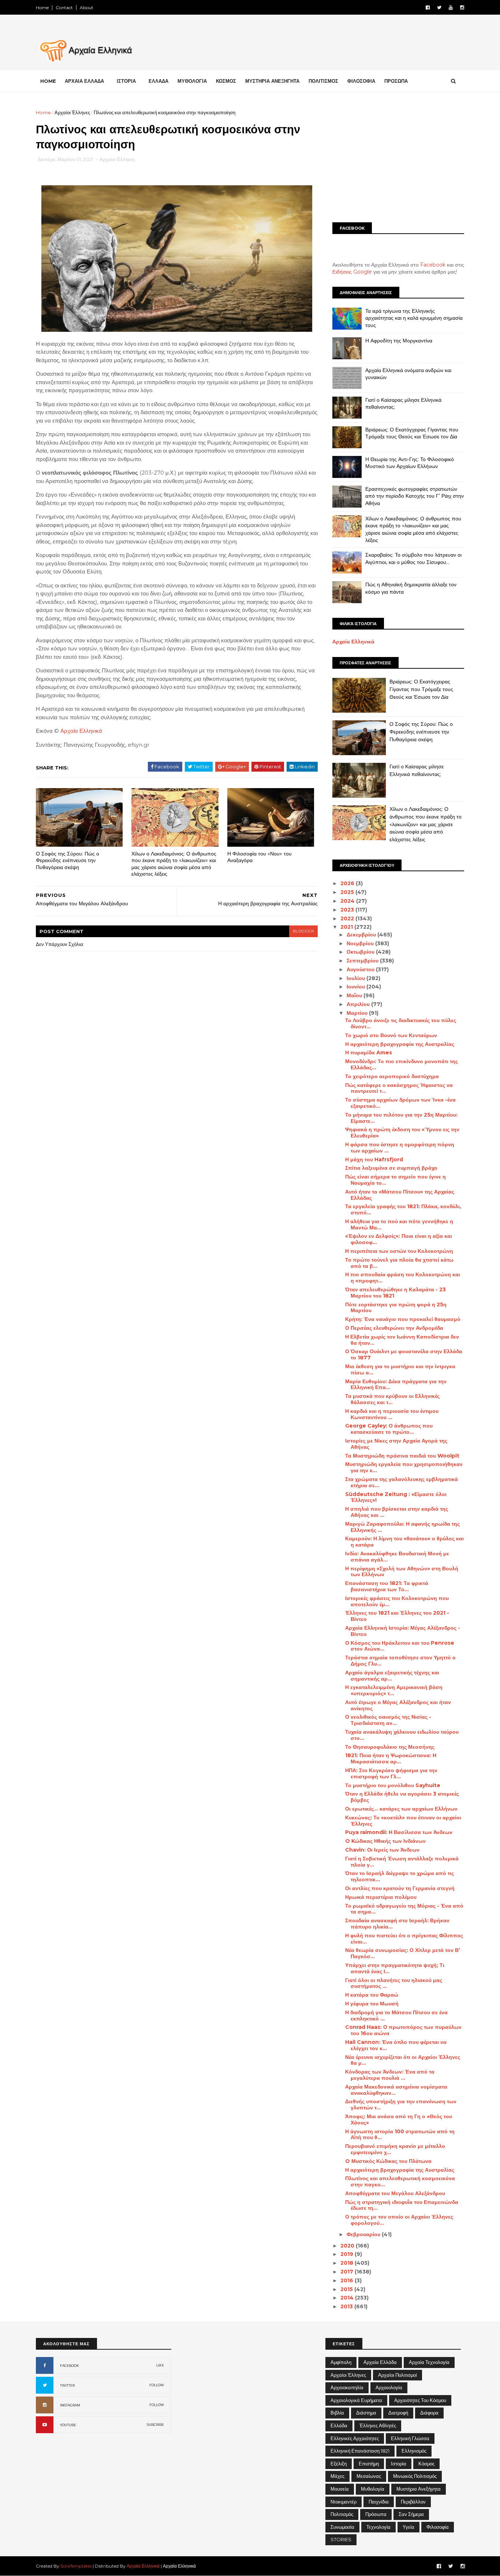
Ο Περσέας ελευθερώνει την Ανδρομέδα (394, 1328)
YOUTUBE (68, 2425)
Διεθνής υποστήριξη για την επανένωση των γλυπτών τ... (401, 2104)
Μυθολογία (373, 2489)
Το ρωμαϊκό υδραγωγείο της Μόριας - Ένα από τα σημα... (404, 1909)
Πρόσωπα (376, 2514)
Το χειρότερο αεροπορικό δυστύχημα (392, 1076)
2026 (348, 883)
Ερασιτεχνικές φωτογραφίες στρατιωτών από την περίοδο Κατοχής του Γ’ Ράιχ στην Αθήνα (415, 496)
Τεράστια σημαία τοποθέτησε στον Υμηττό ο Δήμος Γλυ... (400, 1661)
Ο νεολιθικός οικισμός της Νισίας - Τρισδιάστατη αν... (388, 1720)
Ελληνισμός (414, 2451)
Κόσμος (426, 2464)
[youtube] (451, 8)
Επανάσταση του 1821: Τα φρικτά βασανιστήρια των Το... (387, 1586)
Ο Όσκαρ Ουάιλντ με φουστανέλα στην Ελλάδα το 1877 (404, 1354)
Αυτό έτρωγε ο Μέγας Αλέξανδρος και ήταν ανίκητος (398, 1705)
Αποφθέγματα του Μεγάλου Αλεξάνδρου (395, 2193)
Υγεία (408, 2527)
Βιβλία (337, 2413)
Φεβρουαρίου (364, 2234)
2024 (348, 901)
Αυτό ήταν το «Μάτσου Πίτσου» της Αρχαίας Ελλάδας (400, 1195)
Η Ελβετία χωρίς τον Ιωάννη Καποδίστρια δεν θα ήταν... (402, 1340)
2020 (348, 2246)
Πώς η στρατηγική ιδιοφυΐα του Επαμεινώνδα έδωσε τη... (402, 2205)
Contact (64, 8)
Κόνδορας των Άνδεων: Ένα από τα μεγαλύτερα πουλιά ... (390, 2075)
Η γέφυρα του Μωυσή (372, 2004)
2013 (347, 2306)
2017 (348, 2272)
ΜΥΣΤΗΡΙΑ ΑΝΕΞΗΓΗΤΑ (272, 81)
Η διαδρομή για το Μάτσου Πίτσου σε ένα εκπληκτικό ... (396, 2015)
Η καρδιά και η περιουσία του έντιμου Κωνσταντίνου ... (392, 1414)
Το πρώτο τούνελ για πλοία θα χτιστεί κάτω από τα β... (399, 1263)
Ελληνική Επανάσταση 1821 (360, 2451)
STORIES (341, 2539)
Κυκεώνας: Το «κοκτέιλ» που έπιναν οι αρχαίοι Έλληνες (403, 1821)
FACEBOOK (70, 2366)
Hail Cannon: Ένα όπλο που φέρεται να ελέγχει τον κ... (396, 2045)
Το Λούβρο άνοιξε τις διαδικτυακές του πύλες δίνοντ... (401, 1023)
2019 (348, 2254)
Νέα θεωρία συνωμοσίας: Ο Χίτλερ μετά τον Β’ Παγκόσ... (403, 1953)
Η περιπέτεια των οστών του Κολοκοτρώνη (399, 1251)
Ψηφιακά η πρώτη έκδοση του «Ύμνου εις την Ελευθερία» (402, 1133)
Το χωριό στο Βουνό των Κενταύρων (391, 1035)
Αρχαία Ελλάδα (380, 2362)
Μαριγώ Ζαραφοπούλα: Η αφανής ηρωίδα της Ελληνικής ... (402, 1527)
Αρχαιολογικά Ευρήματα (356, 2400)
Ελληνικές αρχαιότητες (355, 2438)
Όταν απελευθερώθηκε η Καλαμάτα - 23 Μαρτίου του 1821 (395, 1293)
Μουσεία (340, 2489)
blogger (303, 931)
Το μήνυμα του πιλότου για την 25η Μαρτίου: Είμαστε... (401, 1118)
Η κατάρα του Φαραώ (372, 1995)
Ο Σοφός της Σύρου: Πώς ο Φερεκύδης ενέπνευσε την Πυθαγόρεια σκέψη (68, 860)
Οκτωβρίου (361, 952)
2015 (347, 2289)
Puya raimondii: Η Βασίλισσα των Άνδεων (399, 1832)
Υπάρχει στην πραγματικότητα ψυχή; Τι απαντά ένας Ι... (395, 1968)
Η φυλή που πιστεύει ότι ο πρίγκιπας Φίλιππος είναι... (404, 1939)
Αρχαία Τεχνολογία (429, 2362)
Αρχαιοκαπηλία (347, 2387)
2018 (348, 2263)
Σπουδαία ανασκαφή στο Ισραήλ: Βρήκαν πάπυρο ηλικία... (397, 1924)
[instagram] (462, 8)
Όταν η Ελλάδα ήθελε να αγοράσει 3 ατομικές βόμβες (402, 1797)
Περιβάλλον (413, 2502)
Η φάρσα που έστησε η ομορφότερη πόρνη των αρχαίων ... (400, 1148)
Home (42, 8)
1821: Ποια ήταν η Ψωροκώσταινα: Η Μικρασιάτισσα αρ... (391, 1758)
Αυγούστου (361, 969)
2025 (348, 892)
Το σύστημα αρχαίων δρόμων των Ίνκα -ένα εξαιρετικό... (400, 1103)
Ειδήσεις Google (352, 272)
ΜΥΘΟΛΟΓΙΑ (192, 81)
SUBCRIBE (155, 2425)
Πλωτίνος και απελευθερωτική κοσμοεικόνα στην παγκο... (400, 2181)
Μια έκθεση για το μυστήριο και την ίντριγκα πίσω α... (400, 1369)
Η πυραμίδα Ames (369, 1053)
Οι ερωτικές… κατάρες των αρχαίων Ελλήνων (401, 1809)
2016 (348, 2280)
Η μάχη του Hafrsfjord (374, 1159)
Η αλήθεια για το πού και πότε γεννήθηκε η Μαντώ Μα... (399, 1224)
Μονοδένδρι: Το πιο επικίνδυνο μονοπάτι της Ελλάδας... (402, 1064)
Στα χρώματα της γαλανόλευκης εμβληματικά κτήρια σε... (402, 1482)
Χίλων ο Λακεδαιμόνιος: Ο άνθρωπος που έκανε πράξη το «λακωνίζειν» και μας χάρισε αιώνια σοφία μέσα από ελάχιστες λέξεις (174, 864)
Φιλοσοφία (438, 2527)
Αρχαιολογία (389, 2387)
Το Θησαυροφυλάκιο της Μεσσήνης (390, 1747)
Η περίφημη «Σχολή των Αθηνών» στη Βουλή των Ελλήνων (402, 1572)
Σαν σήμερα (411, 2514)
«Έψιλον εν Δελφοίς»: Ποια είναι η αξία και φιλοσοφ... (399, 1239)
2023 (348, 910)
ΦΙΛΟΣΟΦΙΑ (361, 81)
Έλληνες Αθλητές (378, 2425)
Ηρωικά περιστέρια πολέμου (381, 1897)
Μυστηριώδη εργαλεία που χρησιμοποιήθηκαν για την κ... (404, 1467)
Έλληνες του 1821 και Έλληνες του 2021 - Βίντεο (397, 1616)
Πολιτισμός (342, 2514)
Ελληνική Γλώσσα (410, 2438)
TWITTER (67, 2385)
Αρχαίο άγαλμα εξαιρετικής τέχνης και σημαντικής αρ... (392, 1676)
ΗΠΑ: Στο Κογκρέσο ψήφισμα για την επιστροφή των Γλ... (391, 1773)
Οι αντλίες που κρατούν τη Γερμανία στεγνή (400, 1888)
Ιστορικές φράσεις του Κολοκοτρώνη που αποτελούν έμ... (397, 1601)
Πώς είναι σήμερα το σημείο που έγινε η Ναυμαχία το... (395, 1180)
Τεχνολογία (378, 2527)
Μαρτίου (358, 1013)
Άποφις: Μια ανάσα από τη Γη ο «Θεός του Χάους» (399, 2120)
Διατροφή (398, 2413)
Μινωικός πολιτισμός (415, 2476)
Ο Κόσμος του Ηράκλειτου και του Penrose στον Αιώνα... (400, 1646)
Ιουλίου (357, 978)
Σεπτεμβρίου (363, 961)
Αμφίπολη (341, 2362)
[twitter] (439, 8)
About (87, 8)
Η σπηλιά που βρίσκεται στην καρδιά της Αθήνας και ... (397, 1512)
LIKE (160, 2365)
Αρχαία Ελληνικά (81, 731)
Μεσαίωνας (369, 2476)
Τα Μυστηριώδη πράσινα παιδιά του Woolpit (402, 1456)
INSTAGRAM (70, 2405)
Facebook (433, 265)
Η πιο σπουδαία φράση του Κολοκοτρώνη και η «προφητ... (403, 1278)
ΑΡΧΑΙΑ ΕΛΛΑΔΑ (84, 81)
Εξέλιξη (339, 2464)
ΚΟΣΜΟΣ (226, 81)
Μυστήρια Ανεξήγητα (419, 2489)
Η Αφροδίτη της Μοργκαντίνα (399, 341)
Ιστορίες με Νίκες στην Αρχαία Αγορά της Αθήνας (396, 1444)
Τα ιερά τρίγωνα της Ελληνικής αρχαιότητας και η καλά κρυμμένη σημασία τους (414, 318)
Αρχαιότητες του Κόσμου (420, 2400)
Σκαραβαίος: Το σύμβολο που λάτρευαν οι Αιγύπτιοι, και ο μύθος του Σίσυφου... (413, 558)
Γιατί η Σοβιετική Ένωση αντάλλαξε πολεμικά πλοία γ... (402, 1862)
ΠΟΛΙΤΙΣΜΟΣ (323, 81)
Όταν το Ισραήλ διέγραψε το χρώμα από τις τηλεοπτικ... (400, 1876)
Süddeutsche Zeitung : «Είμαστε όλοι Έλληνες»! (396, 1497)
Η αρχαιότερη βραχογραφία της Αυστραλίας (400, 1044)
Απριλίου (359, 1004)
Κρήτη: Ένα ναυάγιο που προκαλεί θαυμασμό (403, 1319)
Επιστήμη (369, 2464)
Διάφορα (429, 2413)
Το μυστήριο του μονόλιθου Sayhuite (393, 1785)
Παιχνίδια (379, 2502)
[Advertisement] (398, 160)
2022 (348, 918)
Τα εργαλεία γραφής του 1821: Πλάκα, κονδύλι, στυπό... (403, 1209)
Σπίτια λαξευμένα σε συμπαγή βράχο (391, 1168)
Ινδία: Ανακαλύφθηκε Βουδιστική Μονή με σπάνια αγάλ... (397, 1557)
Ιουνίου (357, 987)
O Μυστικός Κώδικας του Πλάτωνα (388, 2161)
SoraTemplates (76, 2566)
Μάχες (337, 2476)
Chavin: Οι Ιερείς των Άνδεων (382, 1850)
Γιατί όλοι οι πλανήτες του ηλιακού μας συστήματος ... (394, 1983)
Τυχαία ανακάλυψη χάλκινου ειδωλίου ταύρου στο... (402, 1735)
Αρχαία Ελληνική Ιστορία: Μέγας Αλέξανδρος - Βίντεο (403, 1631)
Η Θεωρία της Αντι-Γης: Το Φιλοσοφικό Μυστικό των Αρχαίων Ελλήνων (410, 463)
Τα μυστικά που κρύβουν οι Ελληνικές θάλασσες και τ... (392, 1399)
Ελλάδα (339, 2425)
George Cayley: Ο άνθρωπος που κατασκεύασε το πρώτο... (389, 1429)
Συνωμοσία (342, 2527)
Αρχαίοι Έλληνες (72, 112)
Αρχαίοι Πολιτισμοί (398, 2375)
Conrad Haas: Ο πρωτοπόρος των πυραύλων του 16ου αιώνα (403, 2030)
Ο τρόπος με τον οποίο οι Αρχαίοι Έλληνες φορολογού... (399, 2220)
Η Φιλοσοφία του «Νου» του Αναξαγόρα (260, 857)
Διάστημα (366, 2413)
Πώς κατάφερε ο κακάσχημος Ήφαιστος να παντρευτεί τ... (399, 1088)
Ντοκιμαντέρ (344, 2502)
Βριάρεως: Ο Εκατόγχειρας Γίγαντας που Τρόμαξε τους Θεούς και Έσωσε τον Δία (412, 433)
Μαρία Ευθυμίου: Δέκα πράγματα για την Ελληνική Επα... (396, 1384)
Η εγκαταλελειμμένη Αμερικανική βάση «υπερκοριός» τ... (394, 1690)
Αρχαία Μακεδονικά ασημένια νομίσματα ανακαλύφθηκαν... (396, 2090)
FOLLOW (157, 2385)
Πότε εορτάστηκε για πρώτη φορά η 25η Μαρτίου (396, 1308)
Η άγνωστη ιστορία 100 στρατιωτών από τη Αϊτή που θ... (400, 2135)
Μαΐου (355, 995)
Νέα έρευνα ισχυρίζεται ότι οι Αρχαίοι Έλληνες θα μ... (403, 2060)
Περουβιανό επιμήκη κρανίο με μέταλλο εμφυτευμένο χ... (395, 2149)
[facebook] (428, 8)
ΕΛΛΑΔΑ (158, 81)
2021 (347, 927)
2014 (348, 2298)
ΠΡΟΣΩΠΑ (396, 81)
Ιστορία (399, 2464)
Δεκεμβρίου (362, 935)
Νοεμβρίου (361, 943)
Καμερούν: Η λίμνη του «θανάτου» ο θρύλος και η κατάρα (404, 1542)
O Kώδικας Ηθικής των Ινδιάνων (385, 1841)
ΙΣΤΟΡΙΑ (126, 81)
